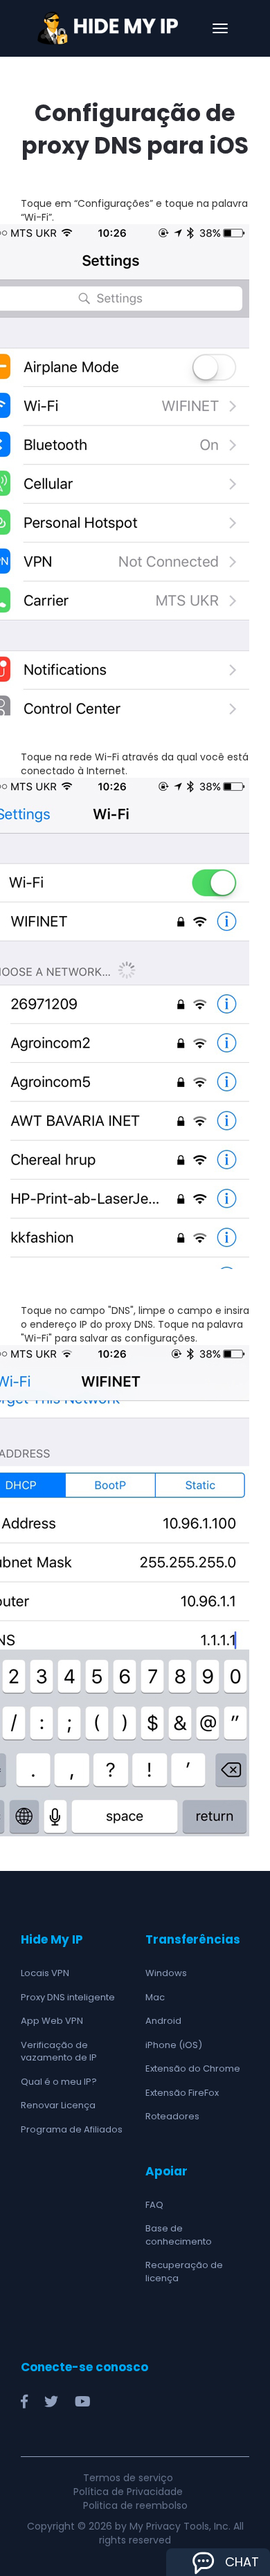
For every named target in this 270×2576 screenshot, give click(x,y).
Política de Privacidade (128, 2492)
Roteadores (172, 2116)
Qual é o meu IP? (59, 2082)
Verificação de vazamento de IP (59, 2052)
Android (163, 2021)
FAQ (154, 2205)
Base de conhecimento (179, 2235)
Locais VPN (45, 1973)
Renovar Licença (58, 2105)
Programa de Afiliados (72, 2129)
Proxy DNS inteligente (68, 1997)
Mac (155, 1997)
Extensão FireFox (182, 2093)
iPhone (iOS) (174, 2045)
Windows (166, 1973)
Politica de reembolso (135, 2505)
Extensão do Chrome (193, 2068)
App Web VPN (52, 2021)
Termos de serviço (128, 2478)
